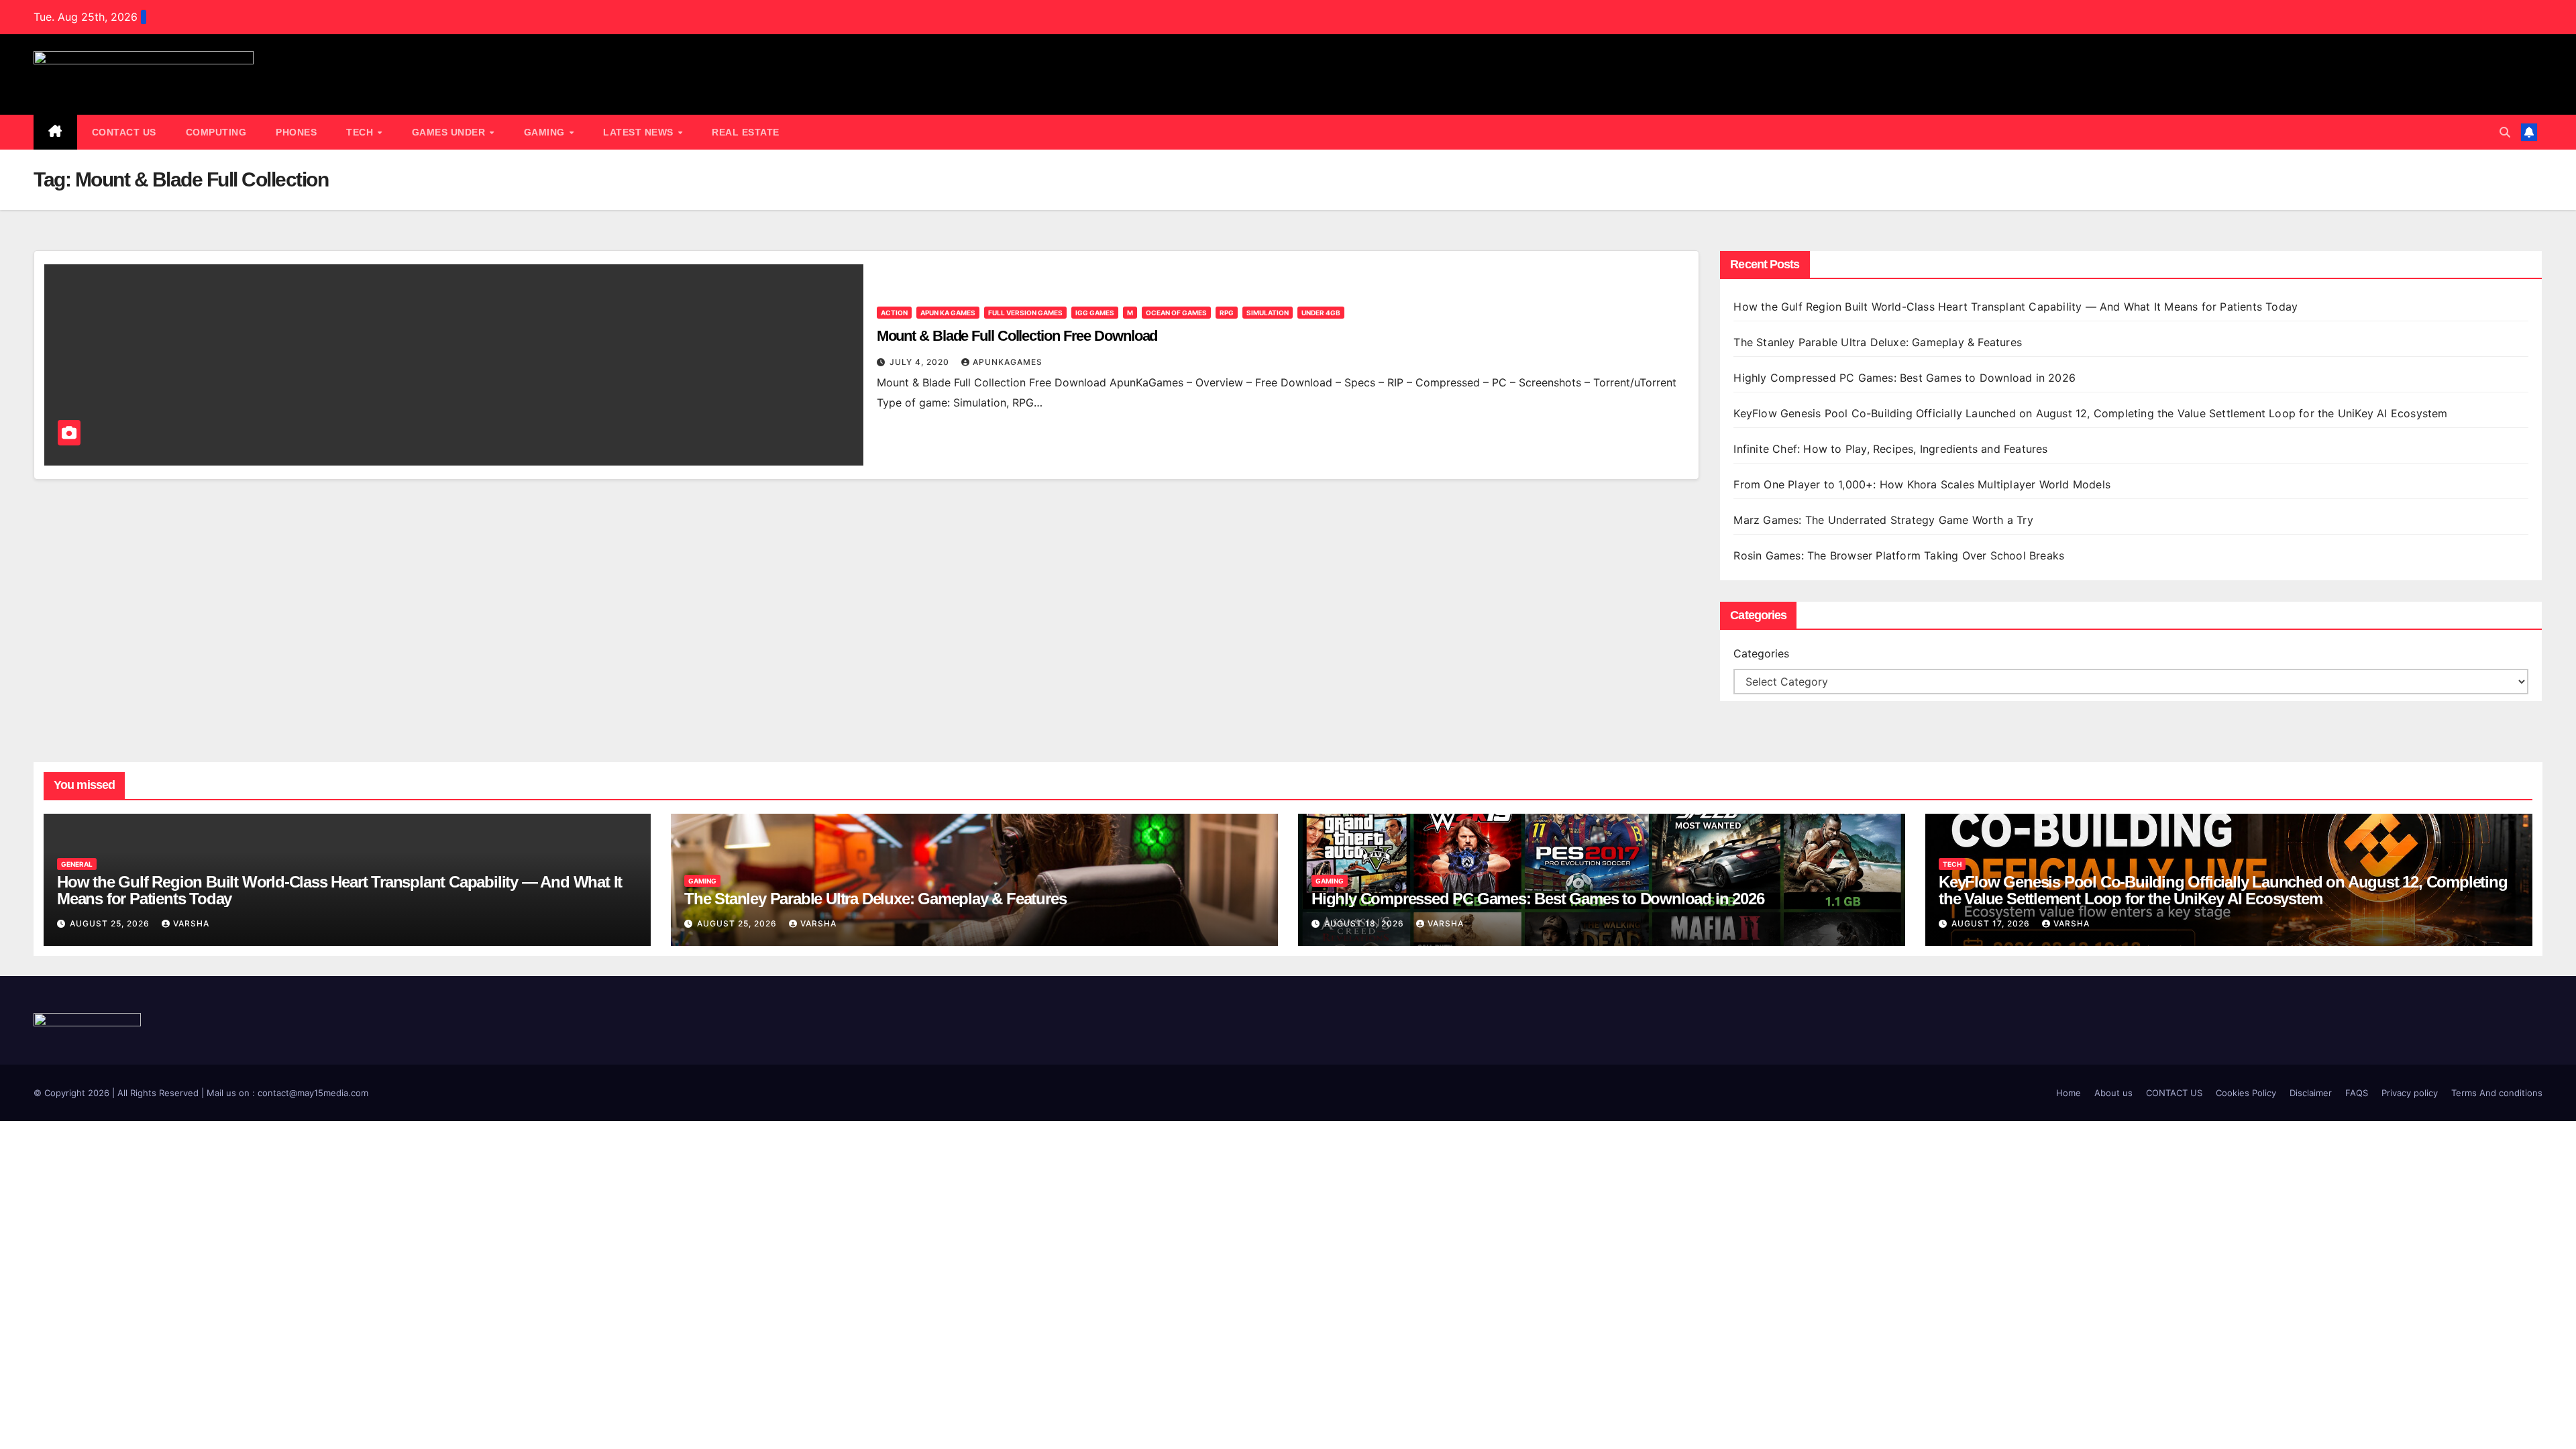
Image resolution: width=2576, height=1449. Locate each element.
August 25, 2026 (111, 923)
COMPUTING (216, 132)
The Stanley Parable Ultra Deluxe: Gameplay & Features (1879, 342)
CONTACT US (124, 132)
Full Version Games (1025, 313)
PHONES (296, 132)
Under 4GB (1321, 313)
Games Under (450, 132)
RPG (1227, 313)
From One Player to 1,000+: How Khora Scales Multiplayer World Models (1922, 484)
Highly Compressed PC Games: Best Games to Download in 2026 (1906, 378)
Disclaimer (2311, 1093)
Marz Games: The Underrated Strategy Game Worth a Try (1883, 520)
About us (2113, 1093)
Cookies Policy (2246, 1093)
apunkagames (1008, 362)
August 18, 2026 (1365, 923)
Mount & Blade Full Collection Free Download (1017, 336)
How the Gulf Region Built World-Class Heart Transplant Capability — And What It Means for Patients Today (2016, 307)
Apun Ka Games (948, 313)
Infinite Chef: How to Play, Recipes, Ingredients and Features (1890, 449)
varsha (191, 923)
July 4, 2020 (921, 362)
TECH (361, 132)
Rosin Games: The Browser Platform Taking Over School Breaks (1899, 555)
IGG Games (1095, 313)
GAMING (546, 132)
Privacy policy (2410, 1093)
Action (894, 313)
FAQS (2357, 1093)
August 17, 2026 (1992, 923)
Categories (1761, 653)
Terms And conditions (2497, 1093)
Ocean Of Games (1176, 313)
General (77, 864)
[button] (2505, 132)
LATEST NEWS (640, 132)
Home (2069, 1093)
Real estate (746, 132)
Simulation (1268, 313)
